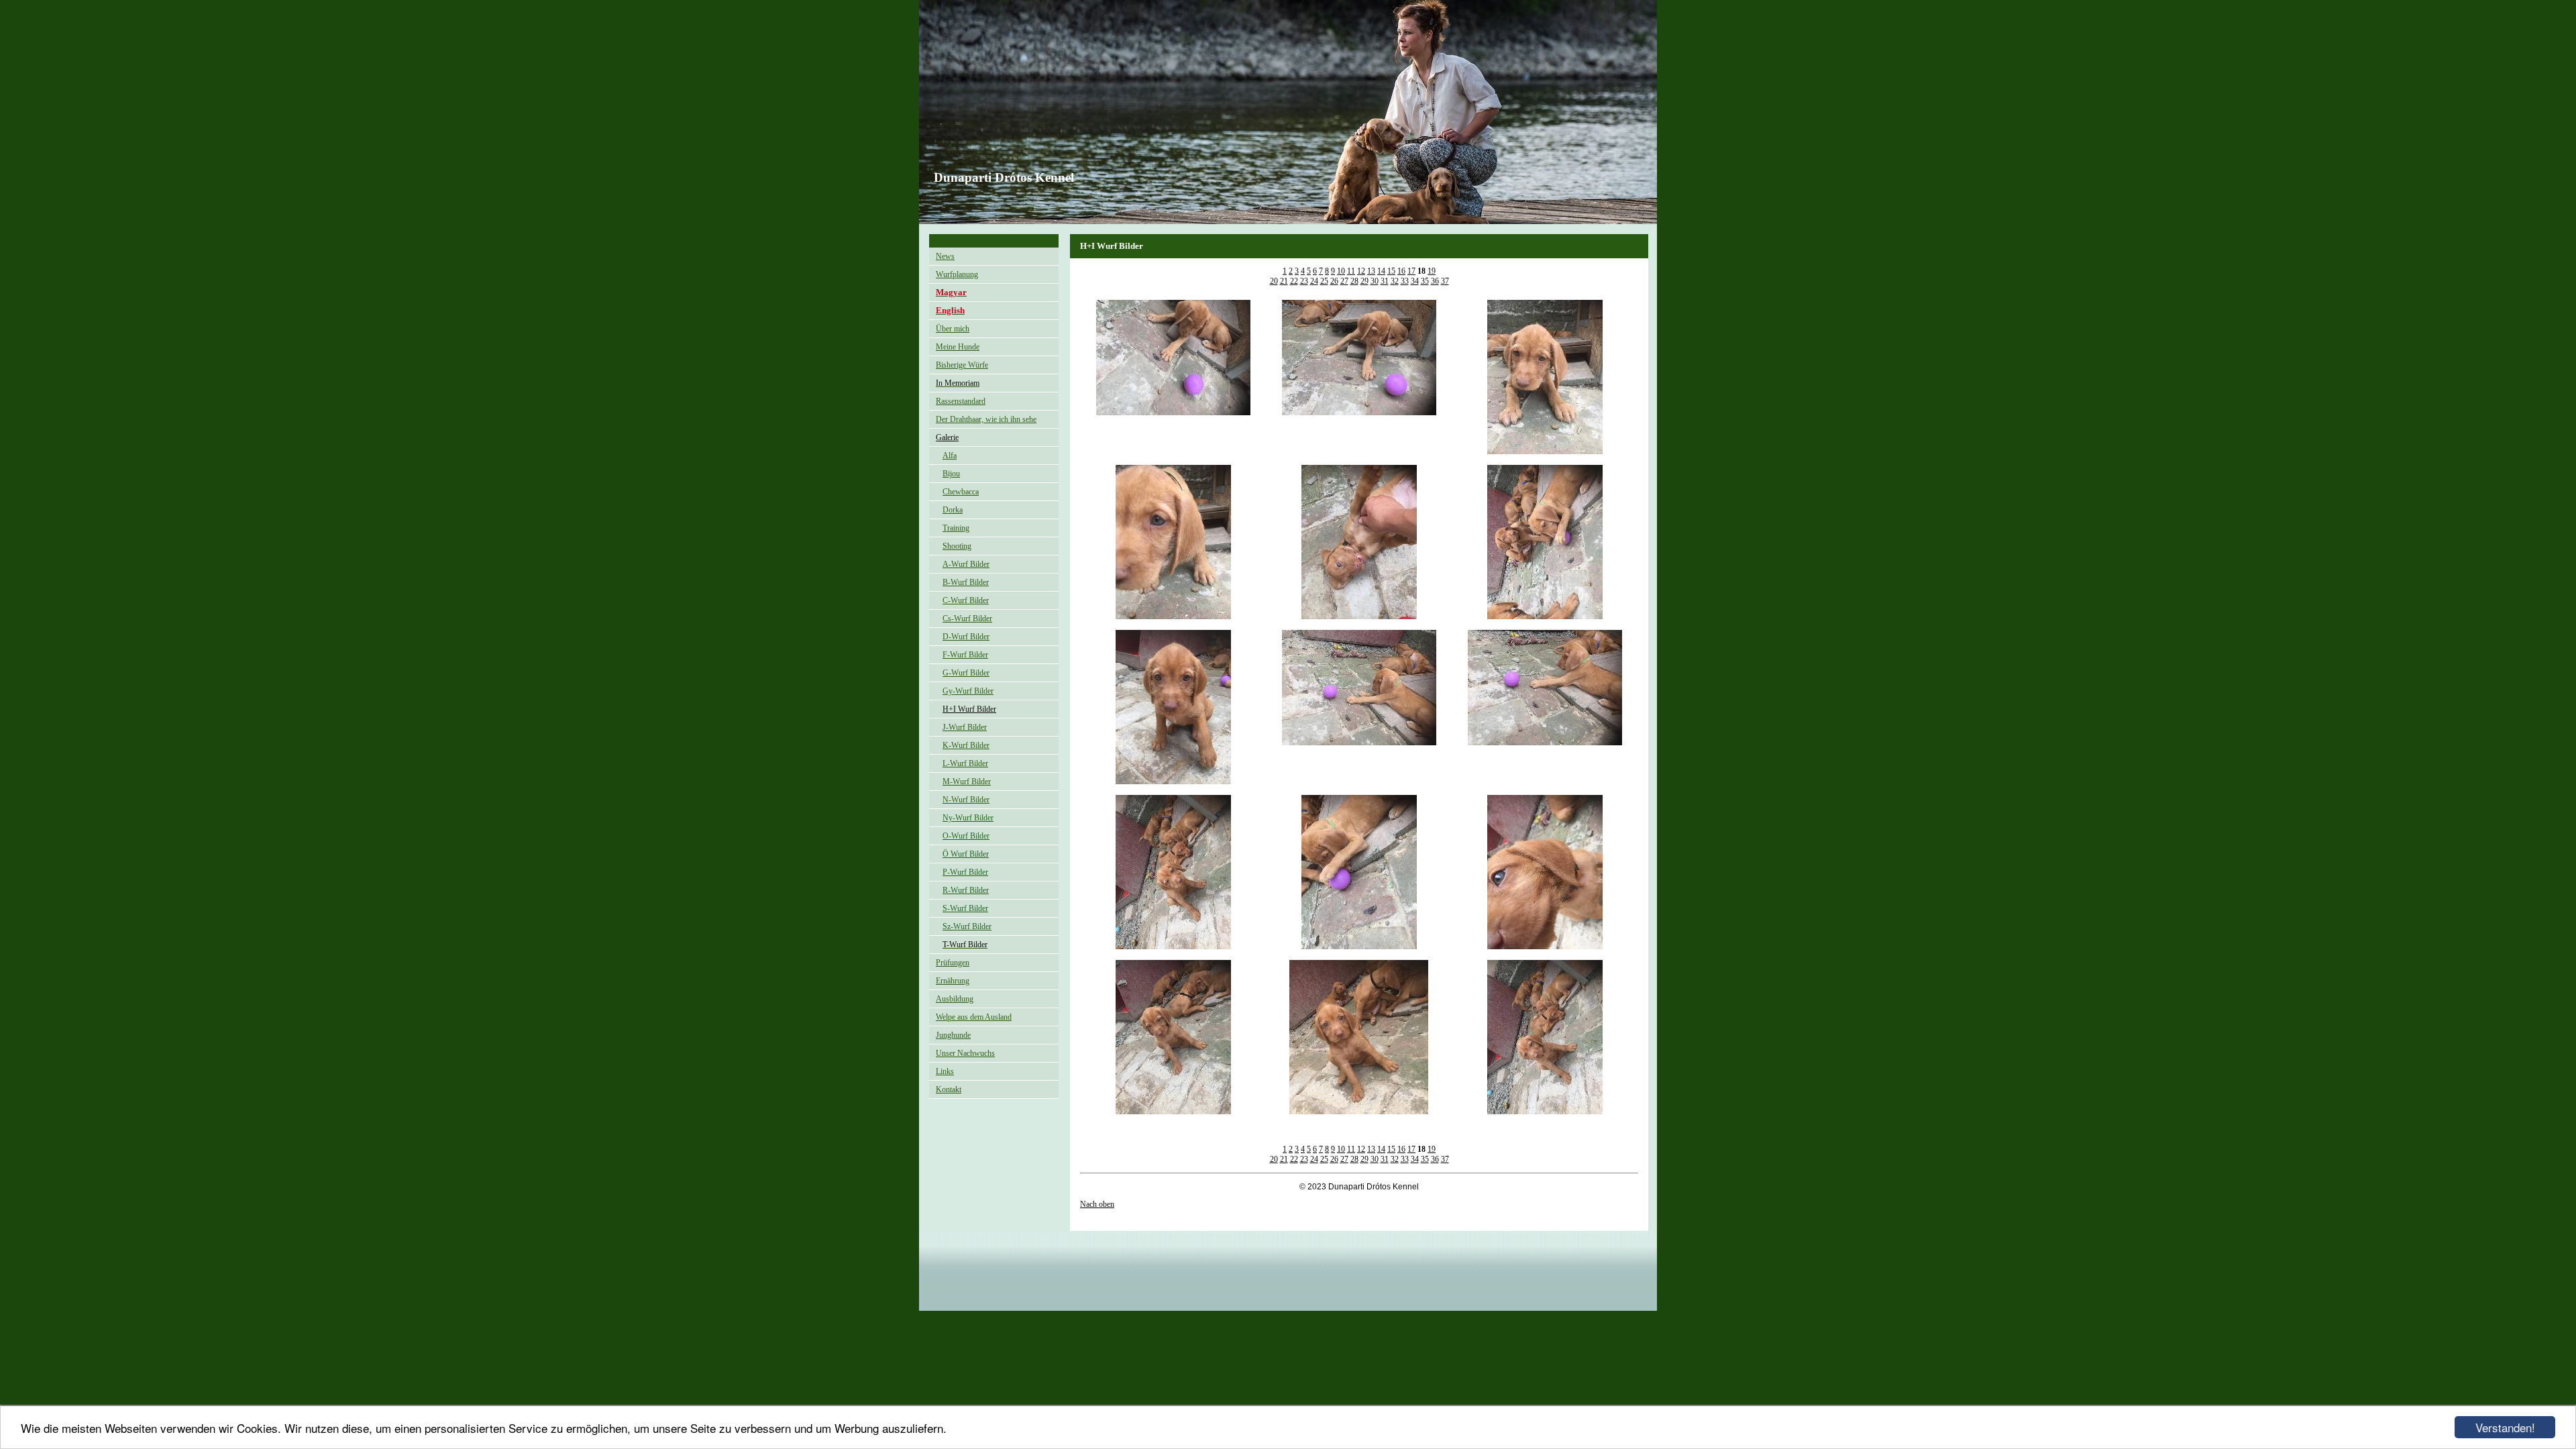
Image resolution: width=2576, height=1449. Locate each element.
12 (1361, 271)
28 (1354, 281)
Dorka (953, 510)
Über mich (953, 329)
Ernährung (953, 981)
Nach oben (1097, 1204)
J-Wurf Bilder (965, 727)
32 (1395, 281)
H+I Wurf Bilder (969, 709)
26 (1334, 281)
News (945, 256)
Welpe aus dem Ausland (974, 1017)
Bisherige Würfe (962, 365)
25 (1324, 281)
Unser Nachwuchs (965, 1053)
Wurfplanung (957, 274)
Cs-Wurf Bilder (967, 619)
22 (1294, 281)
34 (1415, 281)
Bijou (951, 474)
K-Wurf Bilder (966, 745)
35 (1425, 281)
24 (1314, 281)
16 (1401, 271)
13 (1371, 271)
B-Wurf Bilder (966, 582)
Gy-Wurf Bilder (968, 691)
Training (956, 528)
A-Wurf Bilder (966, 564)
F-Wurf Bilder (965, 655)
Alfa (950, 455)
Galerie (947, 437)
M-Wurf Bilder (967, 782)
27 (1344, 281)
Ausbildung (955, 999)
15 (1391, 271)
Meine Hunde (958, 347)
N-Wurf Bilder (966, 800)
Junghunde (953, 1035)
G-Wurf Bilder (966, 673)
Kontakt (949, 1089)
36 (1435, 281)
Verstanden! (2505, 1427)
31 (1385, 281)
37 (1445, 281)
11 (1351, 271)
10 (1341, 271)
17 (1411, 271)
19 (1432, 271)
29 (1364, 281)
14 (1381, 271)
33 (1405, 281)
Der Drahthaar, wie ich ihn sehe (986, 419)
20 (1274, 281)
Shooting (957, 546)
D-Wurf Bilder (966, 637)
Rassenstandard (961, 401)
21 (1284, 281)
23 (1304, 281)
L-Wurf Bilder (965, 763)
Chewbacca (961, 492)
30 (1375, 281)
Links (945, 1071)
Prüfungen (953, 963)
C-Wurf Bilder (966, 600)
